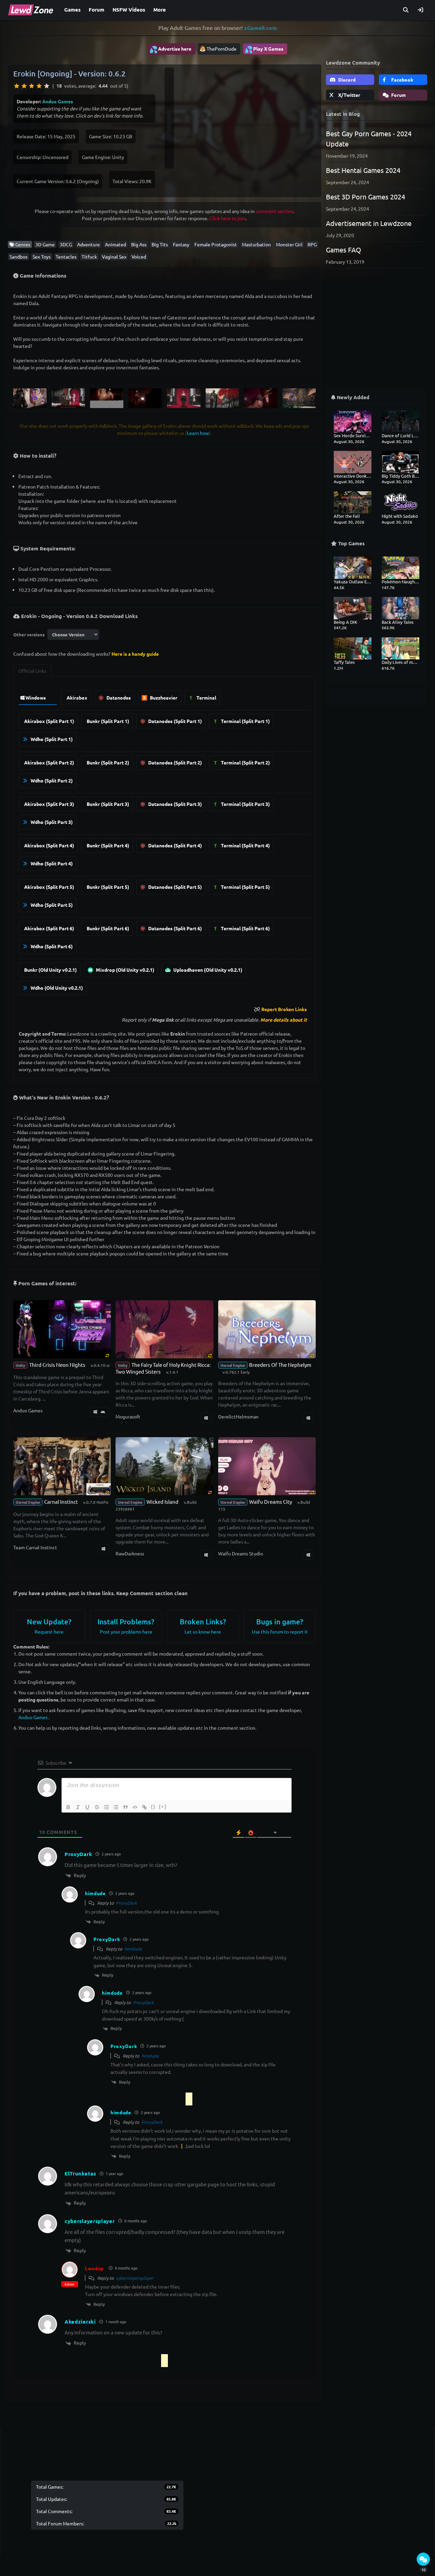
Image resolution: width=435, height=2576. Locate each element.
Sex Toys (42, 257)
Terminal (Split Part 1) (245, 721)
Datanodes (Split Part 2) (175, 762)
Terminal (206, 698)
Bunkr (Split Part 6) (108, 928)
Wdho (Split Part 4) (51, 863)
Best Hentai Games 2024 (363, 170)
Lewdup (94, 2268)
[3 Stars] (32, 86)
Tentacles (66, 257)
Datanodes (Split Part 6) (175, 928)
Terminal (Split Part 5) (245, 887)
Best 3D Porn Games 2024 (366, 197)
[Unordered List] (116, 1807)
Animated (116, 244)
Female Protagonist (216, 244)
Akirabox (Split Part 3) (49, 804)
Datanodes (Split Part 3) (175, 804)
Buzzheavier (163, 698)
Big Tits (160, 244)
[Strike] (97, 1807)
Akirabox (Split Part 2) (49, 762)
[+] (163, 1807)
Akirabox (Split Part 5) (49, 887)
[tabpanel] (164, 841)
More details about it (284, 1020)
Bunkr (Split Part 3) (108, 804)
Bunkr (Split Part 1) (108, 721)
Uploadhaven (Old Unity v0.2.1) (207, 970)
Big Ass (139, 244)
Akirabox (77, 698)
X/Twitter (349, 95)
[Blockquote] (125, 1807)
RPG (312, 244)
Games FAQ (344, 250)
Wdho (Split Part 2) (51, 780)
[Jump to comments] (423, 2559)
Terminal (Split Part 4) (245, 845)
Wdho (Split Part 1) (51, 739)
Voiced (139, 257)
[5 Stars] (47, 86)
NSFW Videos (129, 10)
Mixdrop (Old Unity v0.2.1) (125, 970)
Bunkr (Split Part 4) (108, 845)
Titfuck (89, 257)
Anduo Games (58, 101)
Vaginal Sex (114, 257)
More (160, 10)
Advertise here (170, 49)
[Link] (144, 1807)
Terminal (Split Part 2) (245, 762)
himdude (133, 1949)
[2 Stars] (24, 86)
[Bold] (68, 1807)
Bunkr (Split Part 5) (108, 887)
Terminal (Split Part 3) (245, 804)
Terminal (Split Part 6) (245, 928)
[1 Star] (17, 86)
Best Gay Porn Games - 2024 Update (369, 138)
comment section (274, 211)
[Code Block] (135, 1807)
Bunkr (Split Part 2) (108, 762)
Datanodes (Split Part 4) (175, 845)
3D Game (45, 244)
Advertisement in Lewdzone (369, 223)
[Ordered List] (106, 1807)
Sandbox (19, 257)
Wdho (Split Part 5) (51, 905)
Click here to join (228, 218)
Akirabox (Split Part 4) (49, 845)
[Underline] (87, 1807)
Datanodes (118, 698)
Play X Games (264, 49)
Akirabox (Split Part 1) (49, 721)
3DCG (66, 244)
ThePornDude (222, 49)
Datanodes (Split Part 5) (175, 887)
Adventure (89, 244)
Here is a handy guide (135, 654)
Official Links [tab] (32, 671)
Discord (346, 80)
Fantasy (181, 244)
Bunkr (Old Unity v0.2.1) (50, 970)
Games (72, 10)
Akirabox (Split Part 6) (49, 928)
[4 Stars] (39, 86)
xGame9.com (260, 28)
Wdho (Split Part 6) (51, 946)
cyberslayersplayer (135, 2278)
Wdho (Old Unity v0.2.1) (56, 988)
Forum (97, 10)
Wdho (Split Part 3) (51, 822)
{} (153, 1807)
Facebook (402, 80)
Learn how (198, 433)
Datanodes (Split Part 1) (175, 721)
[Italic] (78, 1807)
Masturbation (256, 244)
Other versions (29, 634)
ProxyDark (126, 1903)
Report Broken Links (284, 1009)
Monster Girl (289, 244)
